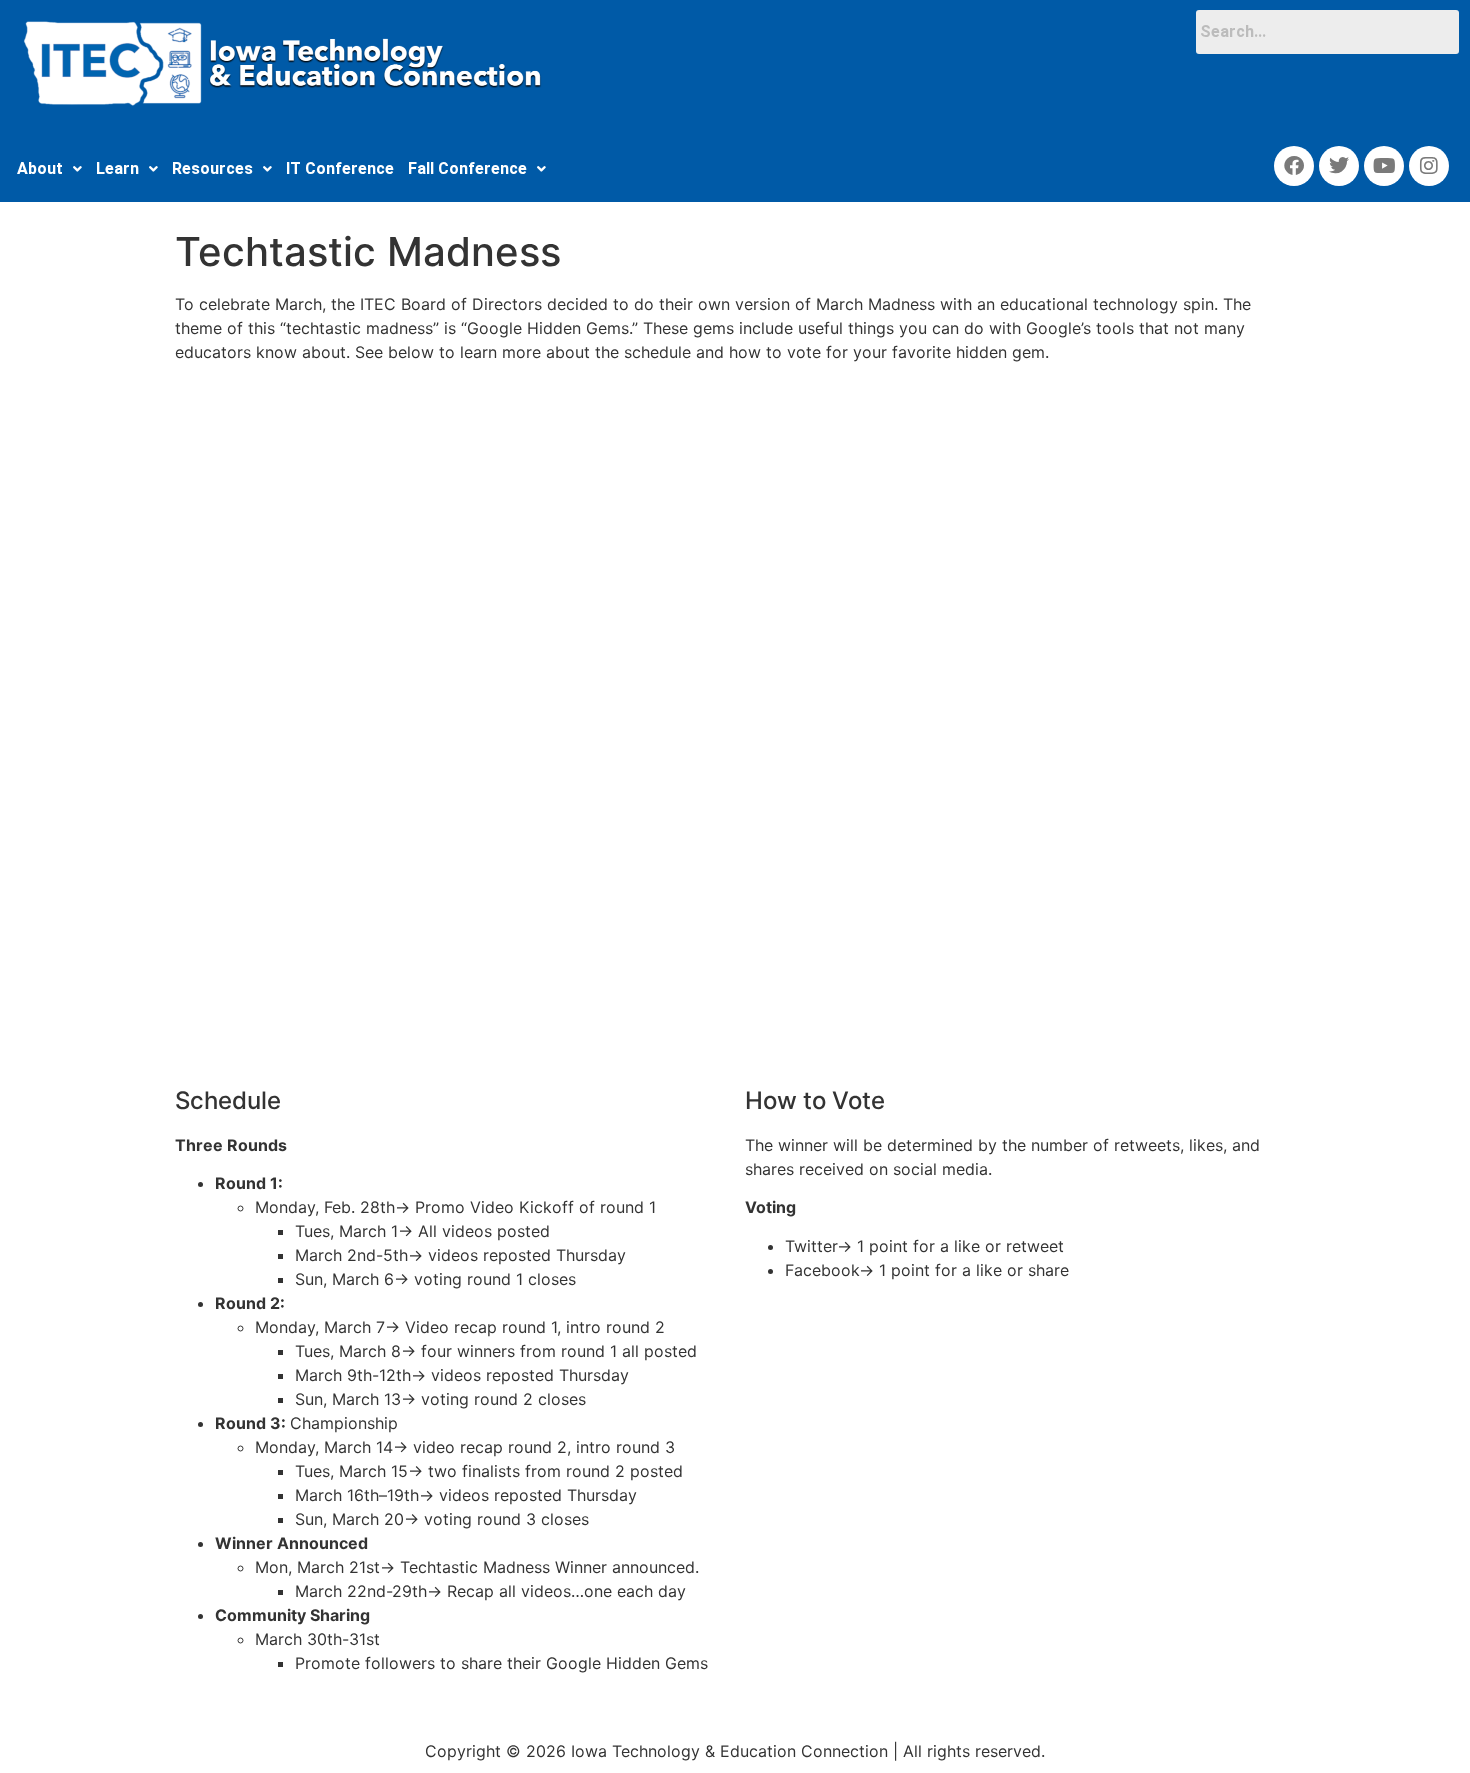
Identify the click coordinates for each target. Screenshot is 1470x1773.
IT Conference (340, 168)
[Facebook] (1294, 166)
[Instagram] (1429, 166)
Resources (212, 168)
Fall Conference (467, 168)
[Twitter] (1339, 166)
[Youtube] (1384, 166)
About (40, 168)
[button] (49, 169)
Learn (117, 168)
